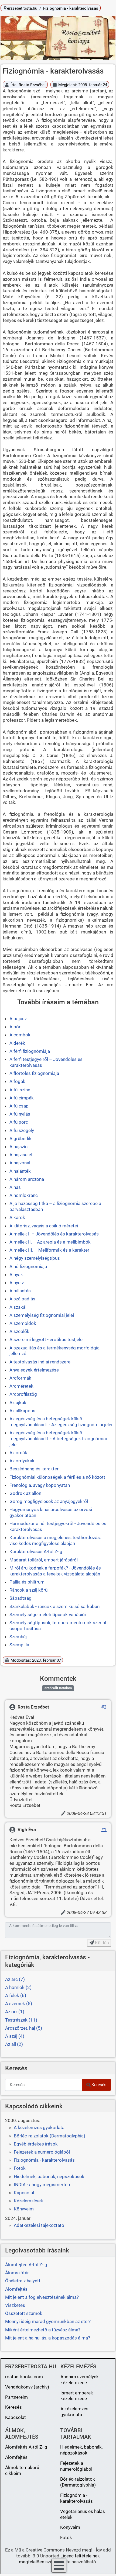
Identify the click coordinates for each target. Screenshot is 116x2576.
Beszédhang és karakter (34, 1469)
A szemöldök (23, 1323)
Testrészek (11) (21, 2020)
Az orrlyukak (22, 1461)
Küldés (101, 1943)
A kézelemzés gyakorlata (39, 2127)
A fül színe (20, 1090)
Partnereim (16, 2397)
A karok (17, 1217)
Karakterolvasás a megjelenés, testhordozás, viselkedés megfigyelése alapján (55, 1540)
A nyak (16, 1275)
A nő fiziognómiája (28, 1266)
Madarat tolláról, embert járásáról (44, 1560)
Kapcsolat (24, 2193)
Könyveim (24, 2209)
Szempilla (19, 1645)
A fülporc (19, 1122)
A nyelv (17, 1283)
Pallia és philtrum (27, 1582)
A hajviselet (21, 1155)
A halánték (20, 1171)
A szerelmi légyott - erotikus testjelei (47, 1339)
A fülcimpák (22, 1098)
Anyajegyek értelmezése (34, 1370)
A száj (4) (15, 2036)
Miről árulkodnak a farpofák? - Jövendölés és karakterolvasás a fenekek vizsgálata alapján (55, 1571)
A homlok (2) (18, 1987)
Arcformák (20, 1378)
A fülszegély (22, 1130)
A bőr (15, 1027)
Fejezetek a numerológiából (42, 2152)
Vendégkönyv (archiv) (27, 2387)
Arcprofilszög (23, 1394)
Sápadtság (21, 1598)
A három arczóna (27, 1179)
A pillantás (20, 1291)
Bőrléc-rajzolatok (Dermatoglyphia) (50, 2136)
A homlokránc (24, 1195)
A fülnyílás (20, 1114)
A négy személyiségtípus (35, 1258)
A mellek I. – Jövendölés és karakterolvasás (54, 1234)
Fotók (20, 2168)
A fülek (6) (16, 1995)
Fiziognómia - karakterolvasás (44, 2160)
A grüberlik (21, 1138)
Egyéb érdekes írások (36, 2144)
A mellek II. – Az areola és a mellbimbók (50, 1242)
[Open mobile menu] (59, 2566)
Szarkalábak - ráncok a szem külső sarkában (54, 1606)
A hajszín (18, 1147)
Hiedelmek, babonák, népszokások (49, 2176)
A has (15, 1187)
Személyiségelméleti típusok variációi (48, 1615)
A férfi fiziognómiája (30, 1051)
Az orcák (18, 1453)
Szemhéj (18, 1637)
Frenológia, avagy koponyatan (40, 1485)
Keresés (99, 2085)
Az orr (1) (15, 2012)
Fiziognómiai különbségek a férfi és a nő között (57, 1477)
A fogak (17, 1081)
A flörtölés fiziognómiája (34, 1073)
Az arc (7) (15, 1979)
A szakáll (18, 1307)
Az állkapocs (22, 1411)
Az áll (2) (14, 2044)
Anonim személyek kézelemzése (80, 2380)
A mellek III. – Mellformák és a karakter (49, 1250)
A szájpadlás (22, 1299)
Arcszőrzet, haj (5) (24, 2028)
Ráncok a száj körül (29, 1590)
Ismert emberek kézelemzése (77, 2396)
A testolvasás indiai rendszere (40, 1362)
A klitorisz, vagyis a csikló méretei (44, 1226)
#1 (104, 1829)
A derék (17, 1043)
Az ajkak (18, 1402)
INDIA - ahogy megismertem (43, 2185)
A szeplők (19, 1331)
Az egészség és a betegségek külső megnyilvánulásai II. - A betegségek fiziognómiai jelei (58, 1439)
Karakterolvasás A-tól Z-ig (36, 1551)
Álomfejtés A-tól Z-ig (26, 2447)
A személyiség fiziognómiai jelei (42, 1315)
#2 (104, 1707)
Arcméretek (21, 1386)
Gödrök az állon (25, 1493)
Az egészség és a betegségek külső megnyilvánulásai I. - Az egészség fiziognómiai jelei (61, 1422)
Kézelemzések (28, 2201)
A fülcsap (19, 1106)
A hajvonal (20, 1163)
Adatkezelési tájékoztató (39, 2225)
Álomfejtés (16, 2457)
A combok (20, 1035)
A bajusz (18, 1019)
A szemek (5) (19, 2004)
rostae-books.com (24, 2377)
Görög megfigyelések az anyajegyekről (49, 1501)
